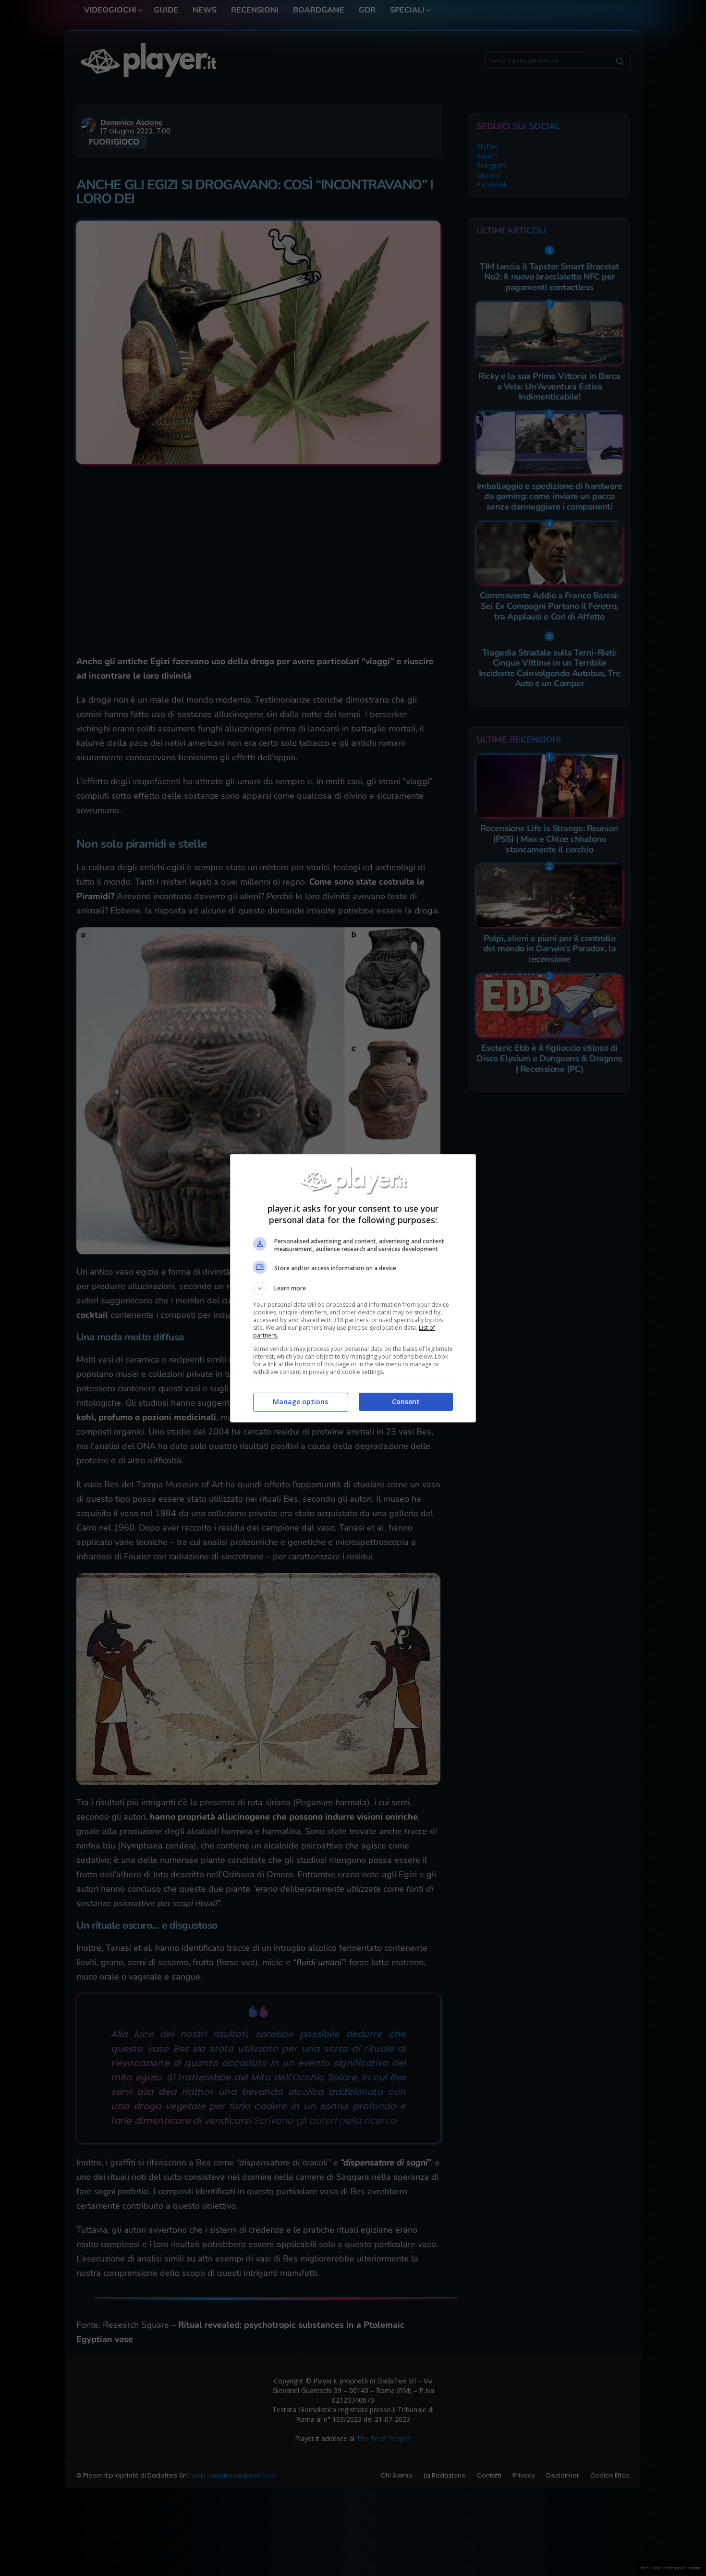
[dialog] (353, 1288)
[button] (353, 1288)
